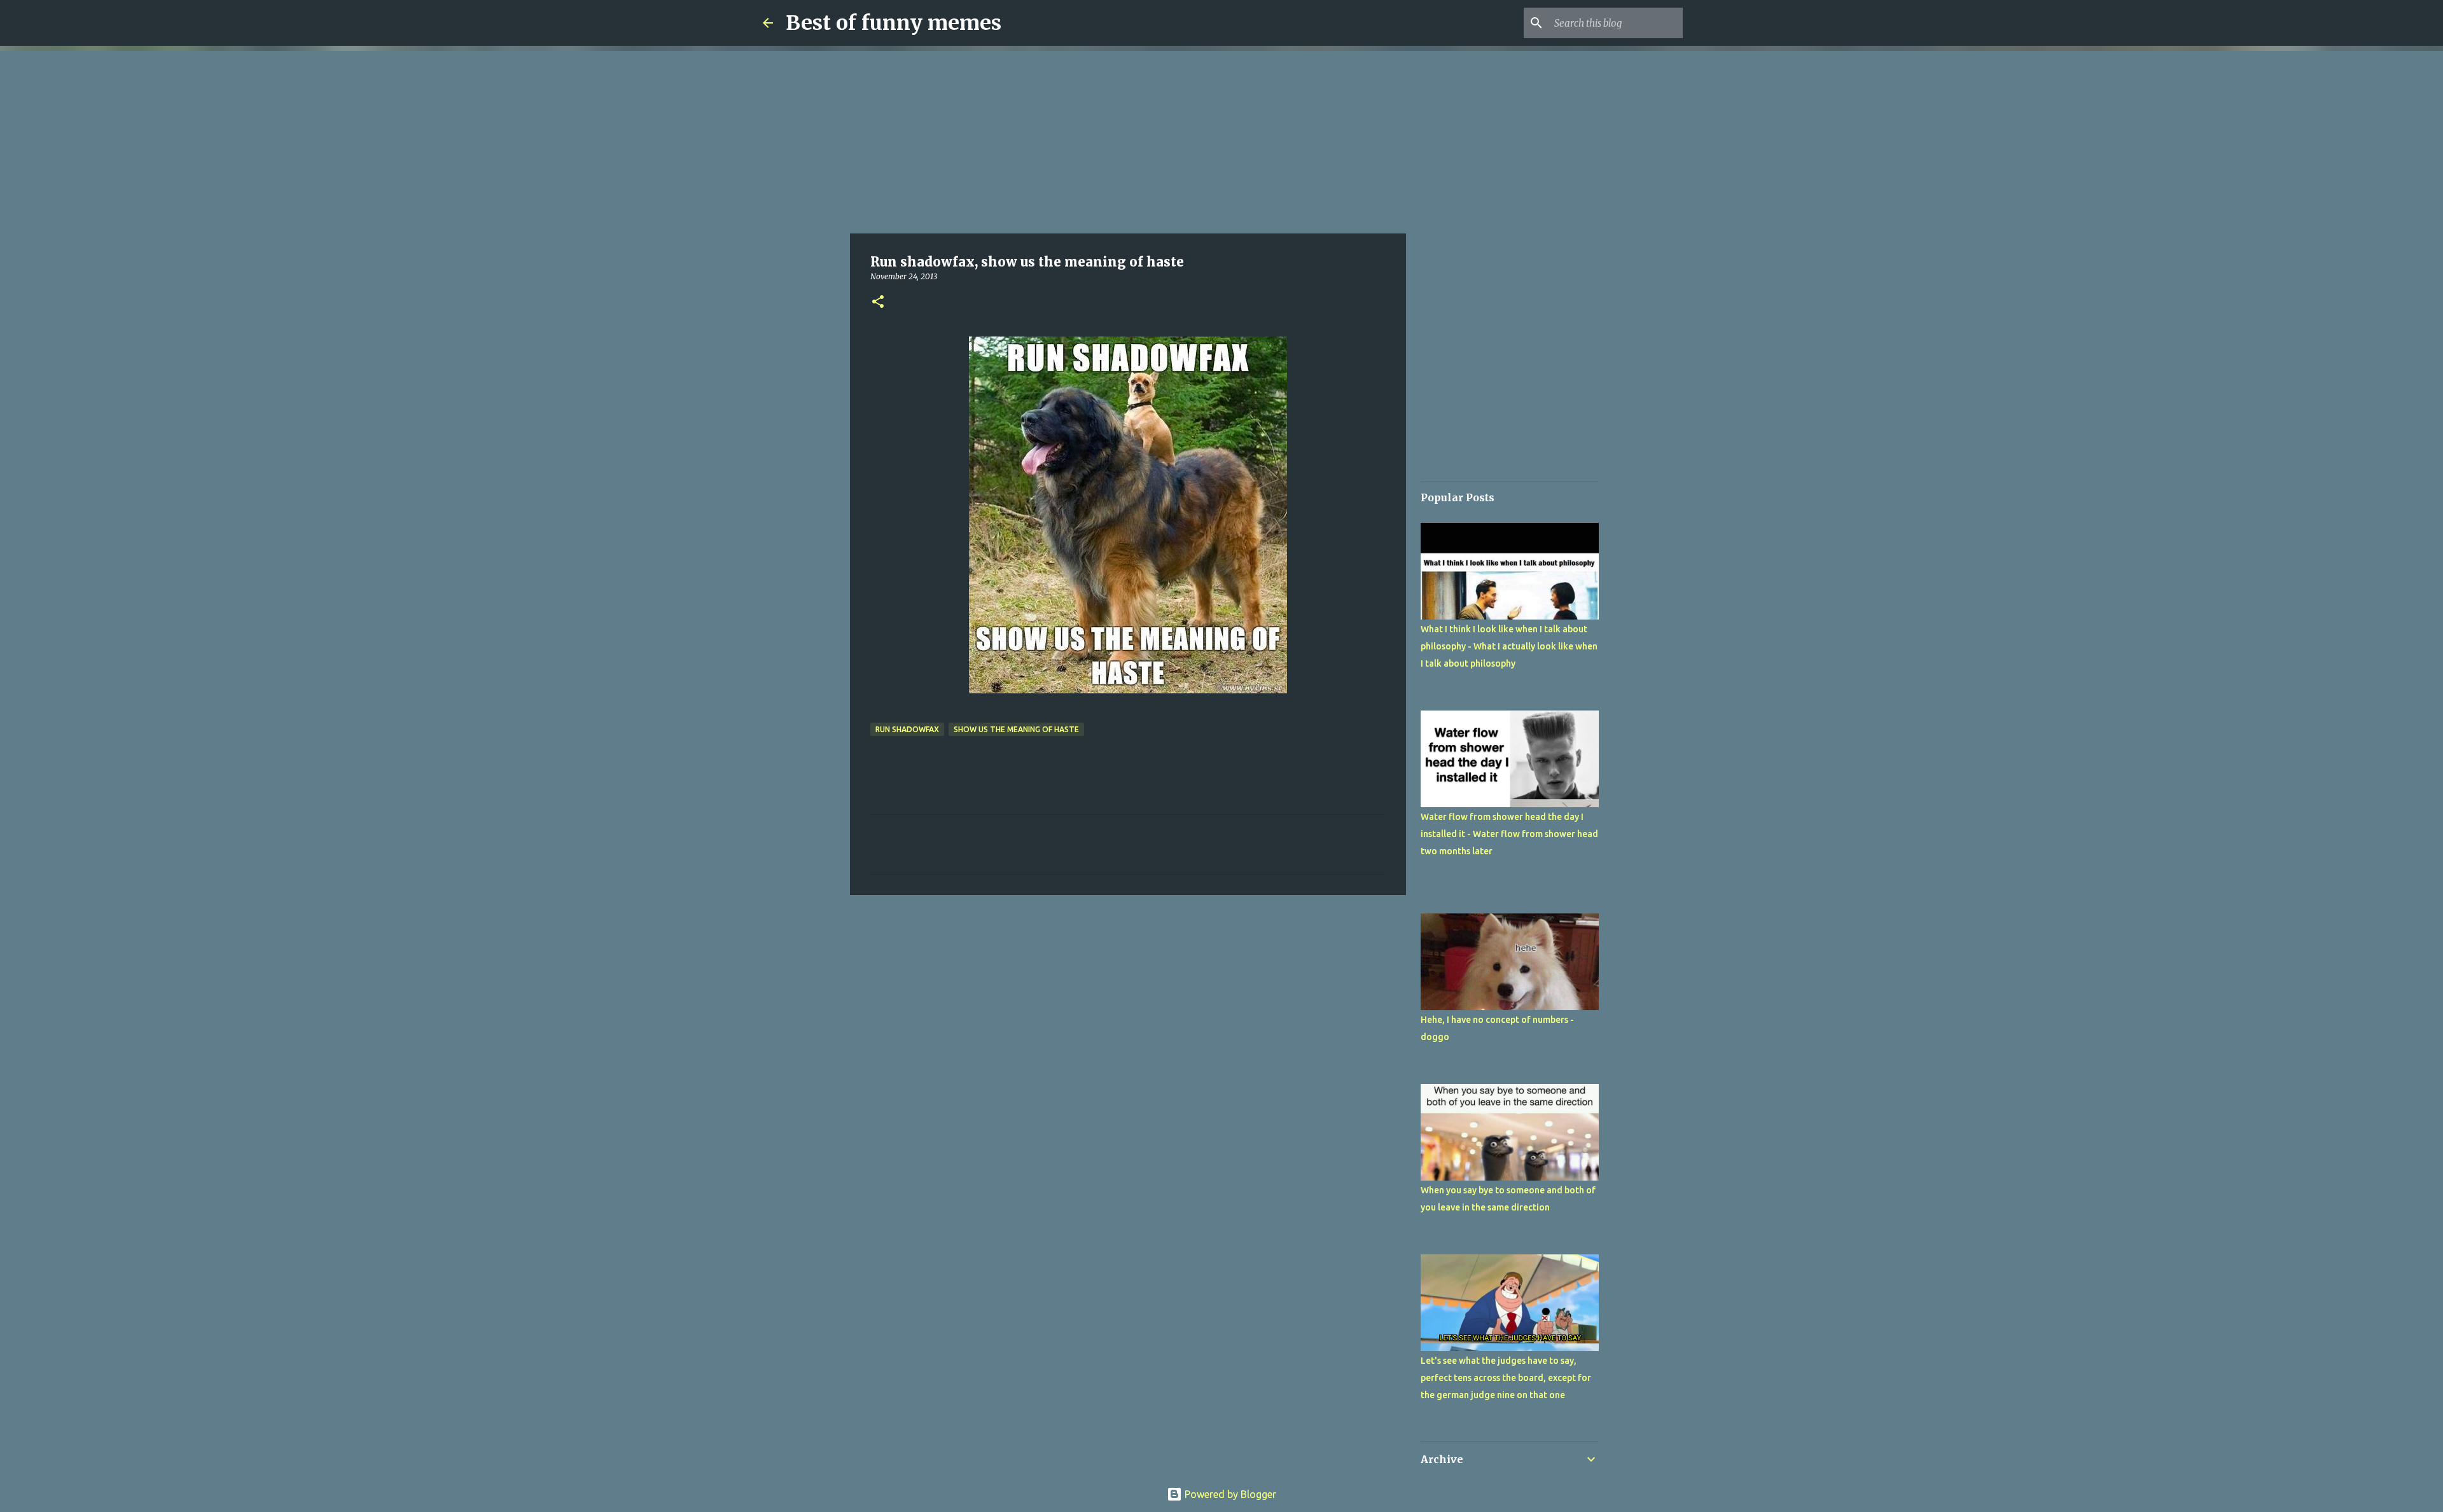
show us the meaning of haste (1016, 729)
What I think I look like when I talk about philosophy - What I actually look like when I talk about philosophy (1509, 646)
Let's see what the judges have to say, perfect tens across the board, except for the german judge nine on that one (1506, 1378)
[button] (878, 302)
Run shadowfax (907, 729)
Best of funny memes (894, 23)
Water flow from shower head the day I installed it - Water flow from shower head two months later (1509, 834)
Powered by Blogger (1229, 1494)
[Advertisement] (1128, 140)
